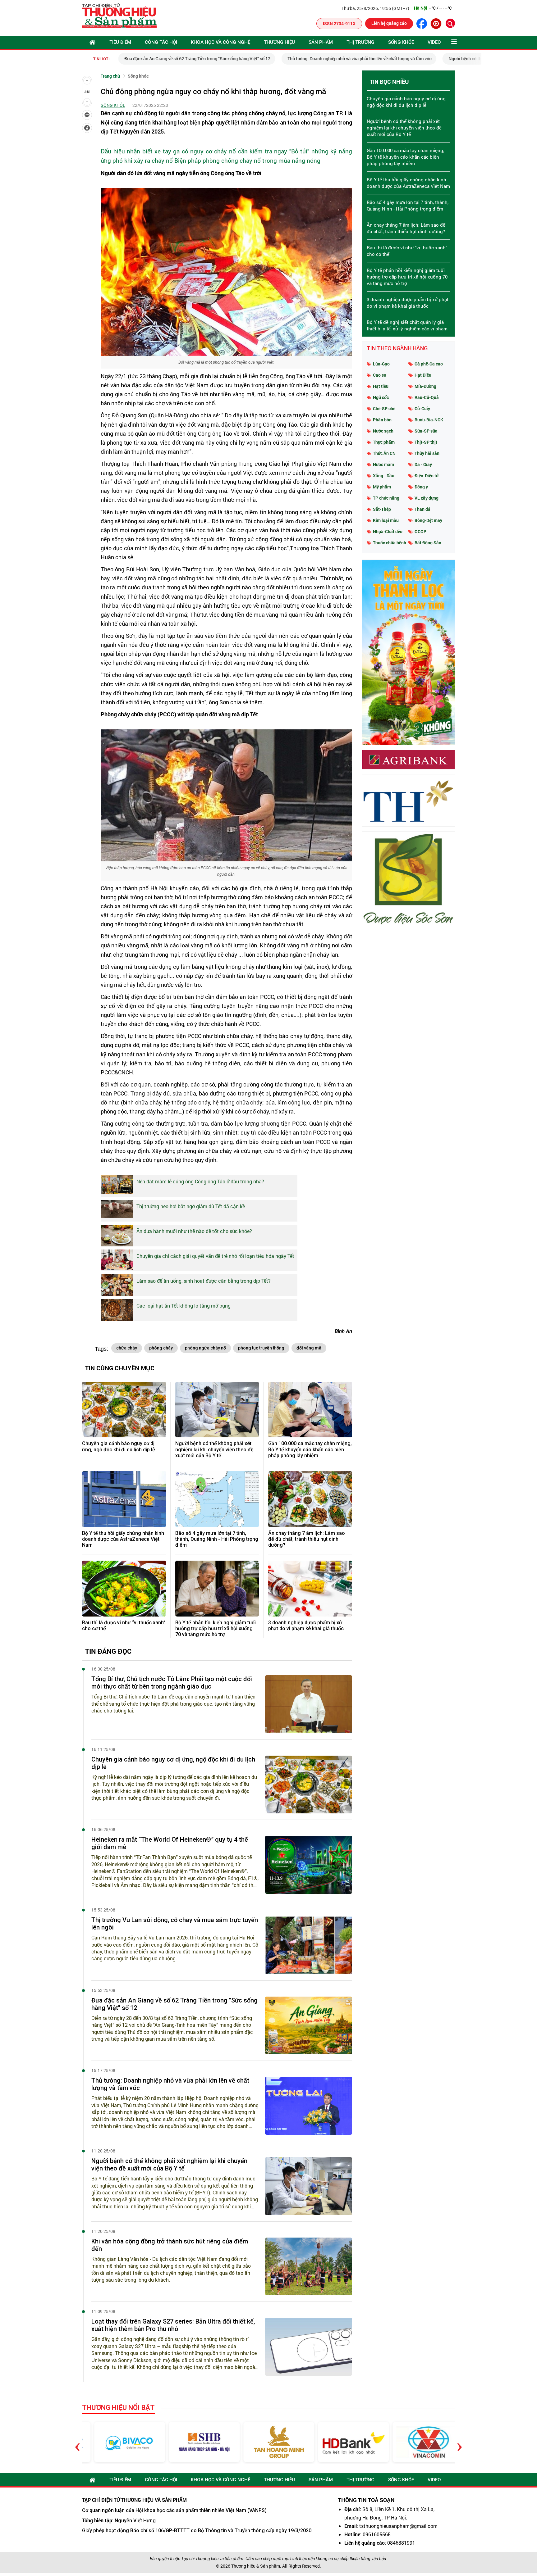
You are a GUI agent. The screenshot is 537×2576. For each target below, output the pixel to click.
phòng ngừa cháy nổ (205, 1348)
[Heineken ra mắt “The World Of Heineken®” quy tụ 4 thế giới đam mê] (309, 1865)
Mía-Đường (425, 386)
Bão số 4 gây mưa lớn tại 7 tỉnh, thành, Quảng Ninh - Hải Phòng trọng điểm (217, 1539)
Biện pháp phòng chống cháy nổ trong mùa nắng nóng (247, 160)
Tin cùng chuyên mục (120, 1368)
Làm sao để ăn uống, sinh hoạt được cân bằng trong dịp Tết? (204, 1281)
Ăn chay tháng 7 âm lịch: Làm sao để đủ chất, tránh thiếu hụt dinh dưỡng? (307, 1539)
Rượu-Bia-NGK (429, 420)
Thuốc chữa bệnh (390, 543)
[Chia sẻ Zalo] (87, 115)
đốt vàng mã (309, 1348)
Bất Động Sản (428, 543)
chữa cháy (127, 1348)
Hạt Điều (423, 375)
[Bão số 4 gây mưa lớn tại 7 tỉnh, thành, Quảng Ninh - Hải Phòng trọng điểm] (217, 1499)
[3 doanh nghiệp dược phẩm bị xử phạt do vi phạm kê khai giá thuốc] (310, 1589)
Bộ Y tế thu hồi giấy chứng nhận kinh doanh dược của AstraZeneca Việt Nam (123, 1539)
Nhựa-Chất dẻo (388, 531)
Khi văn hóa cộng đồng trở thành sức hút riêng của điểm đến (170, 2245)
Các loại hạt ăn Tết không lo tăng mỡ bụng (184, 1306)
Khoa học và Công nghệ (220, 42)
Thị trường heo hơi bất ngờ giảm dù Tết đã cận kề (191, 1206)
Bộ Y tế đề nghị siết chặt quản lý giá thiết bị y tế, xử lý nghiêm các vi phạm (407, 325)
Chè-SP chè (384, 408)
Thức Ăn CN (384, 453)
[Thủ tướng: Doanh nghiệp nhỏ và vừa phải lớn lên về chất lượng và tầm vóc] (309, 2106)
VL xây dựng (427, 498)
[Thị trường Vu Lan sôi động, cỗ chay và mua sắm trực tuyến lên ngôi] (309, 1945)
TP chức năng (386, 498)
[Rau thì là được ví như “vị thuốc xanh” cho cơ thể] (124, 1589)
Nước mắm (383, 464)
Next (459, 2442)
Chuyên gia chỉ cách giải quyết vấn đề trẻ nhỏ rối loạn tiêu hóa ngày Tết (215, 1256)
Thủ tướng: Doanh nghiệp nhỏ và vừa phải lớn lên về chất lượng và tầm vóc (358, 59)
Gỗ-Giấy (422, 408)
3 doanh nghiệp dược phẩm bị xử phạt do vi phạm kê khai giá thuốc (306, 1626)
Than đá (422, 509)
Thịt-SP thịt (426, 442)
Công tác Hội (161, 42)
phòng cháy (161, 1348)
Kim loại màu (386, 520)
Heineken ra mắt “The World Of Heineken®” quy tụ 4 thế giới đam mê (170, 1843)
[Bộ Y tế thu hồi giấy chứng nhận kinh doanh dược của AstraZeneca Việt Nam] (124, 1499)
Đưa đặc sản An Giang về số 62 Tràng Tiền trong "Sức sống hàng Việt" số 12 (196, 59)
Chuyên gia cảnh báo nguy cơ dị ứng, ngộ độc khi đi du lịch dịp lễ (119, 1446)
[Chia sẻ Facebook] (87, 128)
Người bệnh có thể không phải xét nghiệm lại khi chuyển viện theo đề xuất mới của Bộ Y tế (214, 1449)
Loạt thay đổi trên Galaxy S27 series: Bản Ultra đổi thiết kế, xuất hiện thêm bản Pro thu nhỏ (173, 2325)
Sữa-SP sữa (426, 431)
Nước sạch (383, 431)
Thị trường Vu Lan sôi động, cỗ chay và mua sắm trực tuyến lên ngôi (175, 1924)
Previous (78, 2442)
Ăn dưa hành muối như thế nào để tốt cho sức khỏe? (194, 1231)
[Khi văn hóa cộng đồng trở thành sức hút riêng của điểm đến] (309, 2267)
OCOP (420, 531)
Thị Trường (360, 42)
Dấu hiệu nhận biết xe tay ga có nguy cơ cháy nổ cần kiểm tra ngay (194, 151)
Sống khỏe (401, 42)
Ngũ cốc (381, 397)
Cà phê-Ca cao (429, 364)
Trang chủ (110, 76)
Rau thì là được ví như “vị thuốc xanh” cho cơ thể (124, 1626)
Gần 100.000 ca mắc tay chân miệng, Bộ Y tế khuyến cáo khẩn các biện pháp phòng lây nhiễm (310, 1449)
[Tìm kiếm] (450, 23)
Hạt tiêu (381, 386)
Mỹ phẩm (382, 487)
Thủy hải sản (427, 453)
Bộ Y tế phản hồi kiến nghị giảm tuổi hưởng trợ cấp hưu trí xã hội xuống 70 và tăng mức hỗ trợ (216, 1628)
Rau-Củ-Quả (427, 397)
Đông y (421, 487)
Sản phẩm (321, 42)
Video (434, 42)
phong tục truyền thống (261, 1348)
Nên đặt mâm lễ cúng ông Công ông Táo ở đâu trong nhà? (200, 1181)
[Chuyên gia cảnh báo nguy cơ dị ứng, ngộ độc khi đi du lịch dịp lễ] (124, 1410)
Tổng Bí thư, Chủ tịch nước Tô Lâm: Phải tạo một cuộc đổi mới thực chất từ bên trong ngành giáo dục (172, 1683)
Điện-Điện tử (427, 476)
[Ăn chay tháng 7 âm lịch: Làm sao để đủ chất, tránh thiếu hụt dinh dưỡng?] (310, 1499)
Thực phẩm (384, 442)
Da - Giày (423, 464)
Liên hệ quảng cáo (389, 23)
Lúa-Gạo (381, 364)
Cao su (380, 375)
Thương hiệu (279, 42)
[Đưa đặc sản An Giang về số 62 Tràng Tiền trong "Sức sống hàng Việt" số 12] (309, 2026)
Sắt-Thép (382, 509)
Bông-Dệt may (428, 520)
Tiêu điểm (120, 42)
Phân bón (382, 420)
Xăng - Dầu (384, 476)
